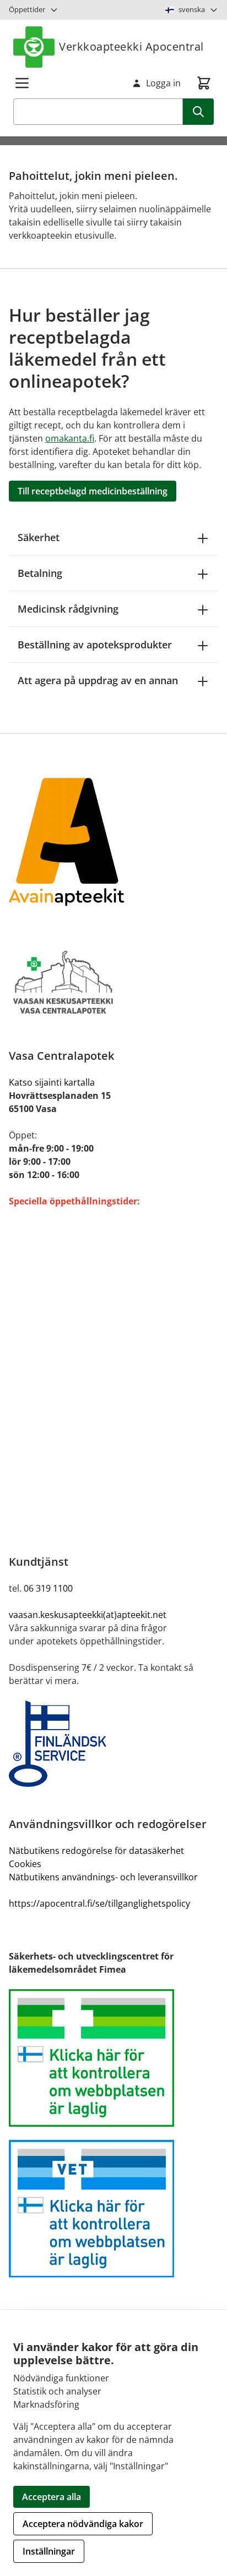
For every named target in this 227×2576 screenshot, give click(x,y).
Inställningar (49, 2551)
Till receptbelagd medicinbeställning (93, 491)
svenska (192, 9)
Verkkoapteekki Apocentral (131, 46)
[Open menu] (22, 83)
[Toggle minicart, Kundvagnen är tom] (204, 83)
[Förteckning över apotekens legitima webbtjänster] (113, 2058)
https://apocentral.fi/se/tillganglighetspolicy (99, 1903)
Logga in (163, 83)
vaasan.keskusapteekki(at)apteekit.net (88, 1615)
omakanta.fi (70, 438)
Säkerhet (39, 537)
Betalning (40, 573)
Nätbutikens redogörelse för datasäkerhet (96, 1851)
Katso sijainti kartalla (52, 1082)
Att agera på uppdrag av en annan (98, 680)
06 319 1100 (48, 1588)
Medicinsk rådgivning (68, 609)
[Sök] (198, 112)
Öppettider (27, 9)
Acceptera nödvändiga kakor (83, 2524)
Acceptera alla (52, 2497)
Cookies (25, 1864)
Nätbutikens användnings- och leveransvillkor (103, 1877)
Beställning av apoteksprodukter (95, 645)
